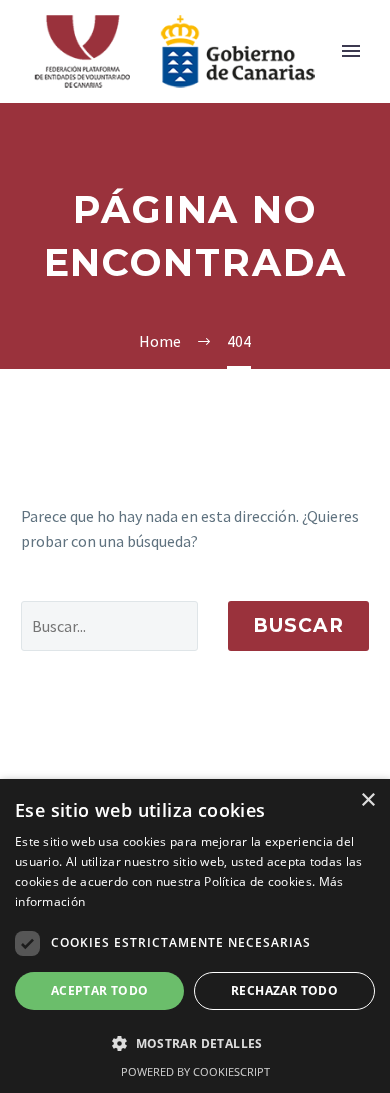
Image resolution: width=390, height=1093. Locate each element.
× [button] (367, 800)
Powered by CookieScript (195, 1071)
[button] (195, 1043)
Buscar (298, 625)
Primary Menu (351, 51)
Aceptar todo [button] (100, 990)
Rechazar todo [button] (284, 990)
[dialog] (195, 936)
